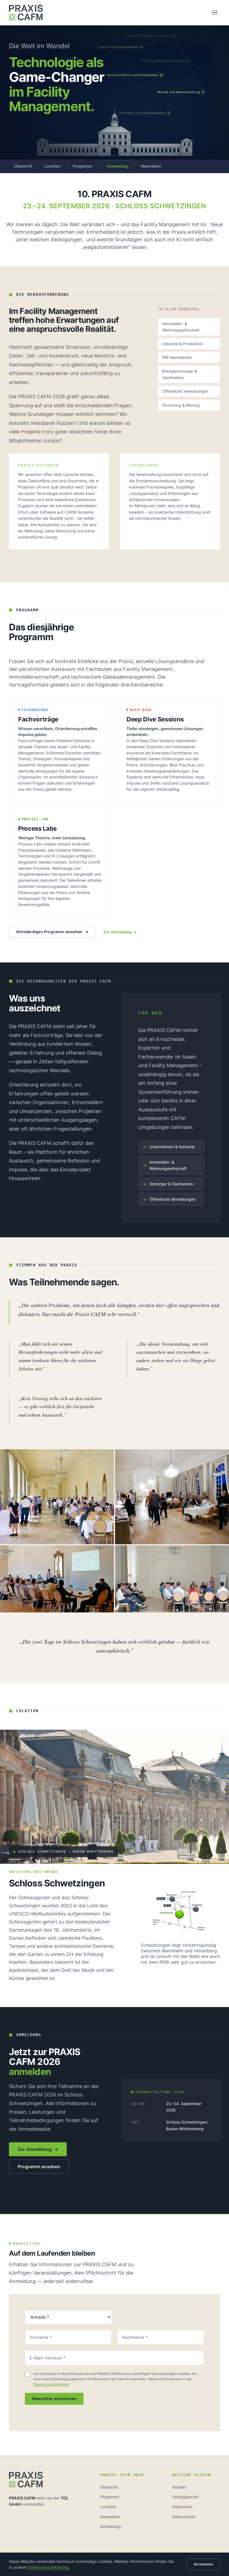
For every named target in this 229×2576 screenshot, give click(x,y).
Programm (82, 166)
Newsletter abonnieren (54, 2399)
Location (52, 166)
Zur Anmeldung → (120, 932)
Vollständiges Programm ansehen (52, 932)
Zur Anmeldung (38, 2149)
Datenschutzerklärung (51, 2384)
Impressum (182, 2507)
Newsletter (151, 166)
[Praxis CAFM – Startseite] (26, 13)
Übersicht (23, 166)
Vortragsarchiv (186, 2497)
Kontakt (179, 2487)
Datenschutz (184, 2517)
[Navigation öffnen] (215, 13)
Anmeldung (118, 166)
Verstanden (203, 2564)
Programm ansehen (39, 2167)
